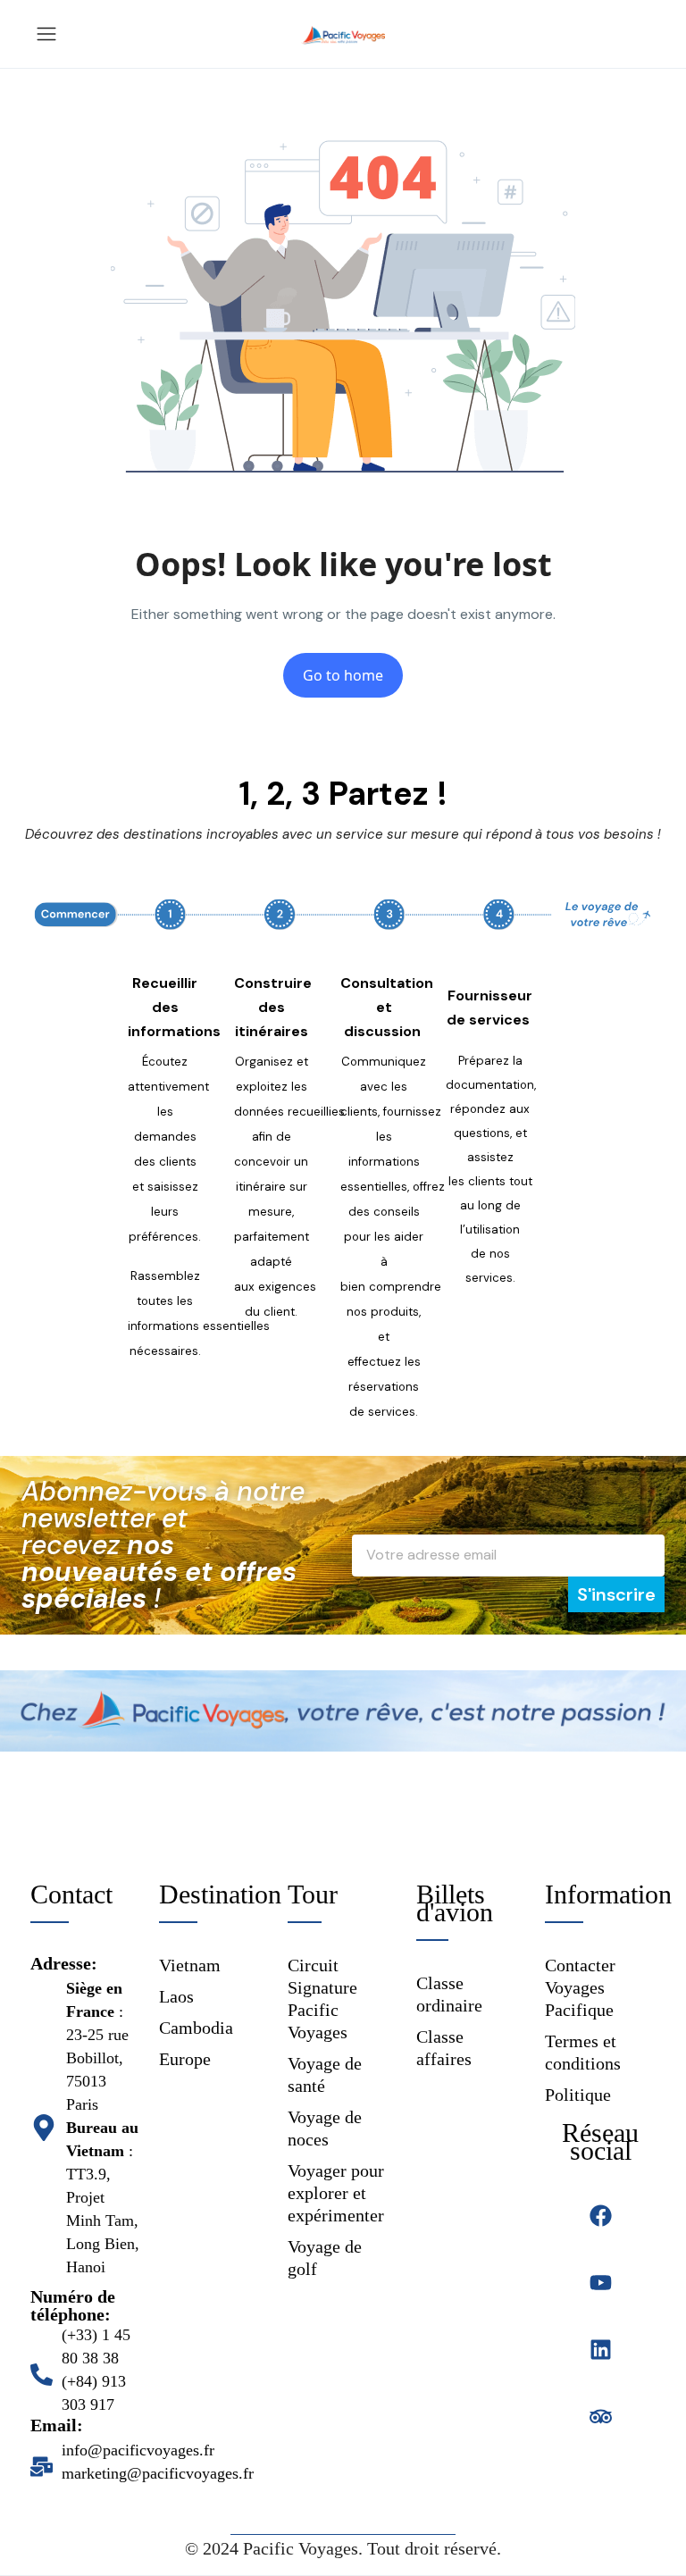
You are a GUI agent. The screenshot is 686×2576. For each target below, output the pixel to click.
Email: (57, 2425)
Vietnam (190, 1965)
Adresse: (64, 1963)
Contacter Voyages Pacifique (580, 1987)
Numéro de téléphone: (73, 2305)
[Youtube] (601, 2283)
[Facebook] (601, 2216)
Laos (176, 1996)
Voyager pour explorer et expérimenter (336, 2193)
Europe (185, 2059)
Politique (578, 2095)
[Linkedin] (601, 2350)
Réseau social (600, 2141)
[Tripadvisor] (601, 2417)
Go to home (343, 675)
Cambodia (196, 2028)
